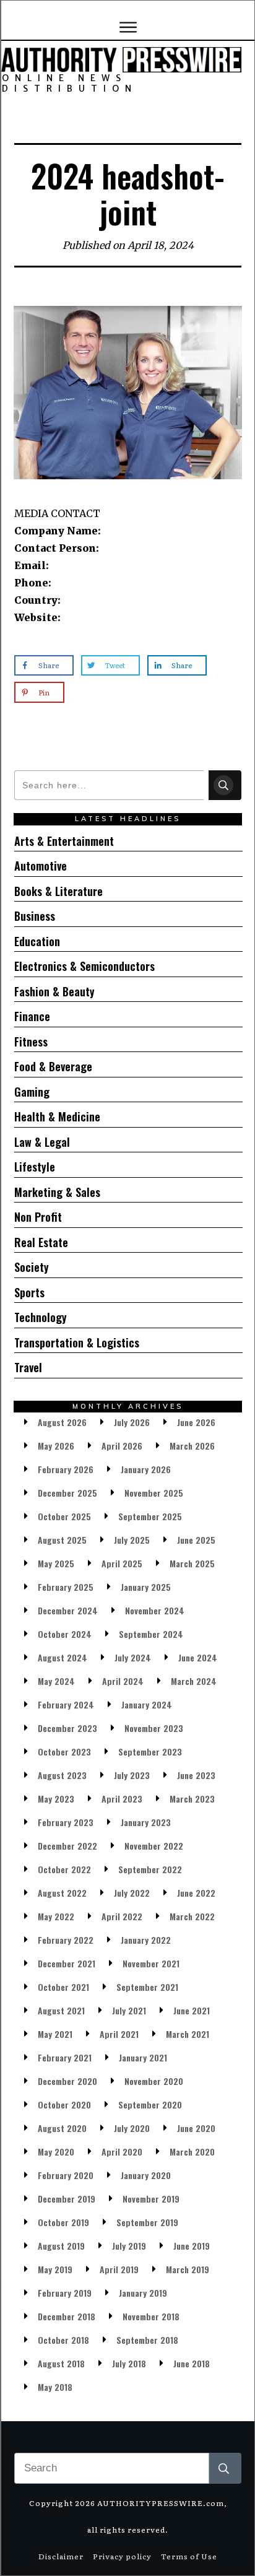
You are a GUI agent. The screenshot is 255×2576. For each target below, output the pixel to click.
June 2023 (196, 1775)
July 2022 (132, 1893)
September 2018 (147, 2340)
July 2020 (132, 2128)
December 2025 (67, 1493)
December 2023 (67, 1728)
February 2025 (66, 1587)
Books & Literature (58, 891)
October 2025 (64, 1516)
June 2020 (196, 2128)
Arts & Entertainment (64, 841)
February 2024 (66, 1704)
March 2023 (192, 1799)
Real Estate (41, 1242)
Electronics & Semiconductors (84, 966)
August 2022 (62, 1893)
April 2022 (122, 1916)
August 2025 (62, 1540)
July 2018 (129, 2363)
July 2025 (132, 1540)
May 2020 (56, 2152)
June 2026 (196, 1422)
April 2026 (122, 1446)
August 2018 (61, 2363)
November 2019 (151, 2199)
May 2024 (56, 1681)
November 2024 (155, 1610)
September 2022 (150, 1869)
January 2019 (143, 2293)
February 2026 (66, 1469)
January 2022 (146, 1940)
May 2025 (56, 1563)
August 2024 (63, 1657)
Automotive (41, 866)
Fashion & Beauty (54, 991)
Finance (32, 1016)
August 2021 (61, 2010)
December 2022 (67, 1846)
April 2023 (122, 1799)
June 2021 (192, 2010)
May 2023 (56, 1799)
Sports (29, 1292)
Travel (28, 1367)
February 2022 (66, 1940)
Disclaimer (61, 2556)
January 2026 (146, 1469)
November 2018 (151, 2316)
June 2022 (196, 1893)
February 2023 (66, 1822)
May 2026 (56, 1446)
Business (35, 916)
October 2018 (63, 2340)
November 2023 (154, 1728)
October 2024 (65, 1634)
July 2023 (132, 1775)
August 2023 (62, 1775)
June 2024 (198, 1657)
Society (32, 1267)
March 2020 (192, 2152)
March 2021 (188, 2034)
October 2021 (63, 1987)
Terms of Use (189, 2556)
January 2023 (146, 1822)
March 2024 (194, 1681)
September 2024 (151, 1634)
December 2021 (67, 1963)
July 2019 (129, 2246)
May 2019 (55, 2269)
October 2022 (64, 1869)
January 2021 (143, 2057)
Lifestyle (35, 1167)
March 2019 (188, 2269)
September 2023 (150, 1751)
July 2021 (129, 2010)
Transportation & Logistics (77, 1342)
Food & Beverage (53, 1066)
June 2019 (192, 2246)
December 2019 (67, 2199)
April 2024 (123, 1681)
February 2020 (66, 2175)
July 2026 (132, 1422)
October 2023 (64, 1751)
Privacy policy (122, 2556)
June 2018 (192, 2363)
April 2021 (119, 2034)
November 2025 (154, 1493)
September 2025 (150, 1516)
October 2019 (63, 2222)
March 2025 (192, 1563)
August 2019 (61, 2246)
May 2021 (55, 2034)
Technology (41, 1317)
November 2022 (154, 1846)
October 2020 (64, 2104)
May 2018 (55, 2387)
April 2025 (122, 1563)
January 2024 (147, 1704)
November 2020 (154, 2081)
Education (37, 941)
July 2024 (133, 1657)
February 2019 (65, 2293)
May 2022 (56, 1916)
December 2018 (67, 2316)
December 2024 (68, 1610)
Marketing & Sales (57, 1192)
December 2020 (67, 2081)
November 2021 (151, 1963)
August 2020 (62, 2128)
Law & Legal (42, 1142)
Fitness (31, 1042)
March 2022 (192, 1916)
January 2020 (146, 2175)
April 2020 (122, 2152)
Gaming (32, 1092)
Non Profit (38, 1217)
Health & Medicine (57, 1116)
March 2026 (192, 1446)
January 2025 (146, 1587)
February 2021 (65, 2057)
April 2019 (119, 2269)
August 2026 (62, 1422)
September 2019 (147, 2222)
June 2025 (196, 1540)
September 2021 (147, 1987)
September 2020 (150, 2104)
